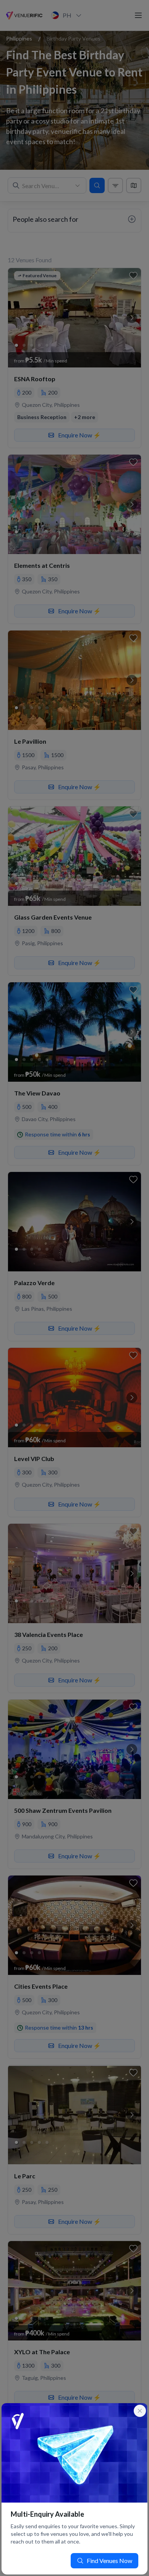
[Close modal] (140, 2411)
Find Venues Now (109, 2561)
